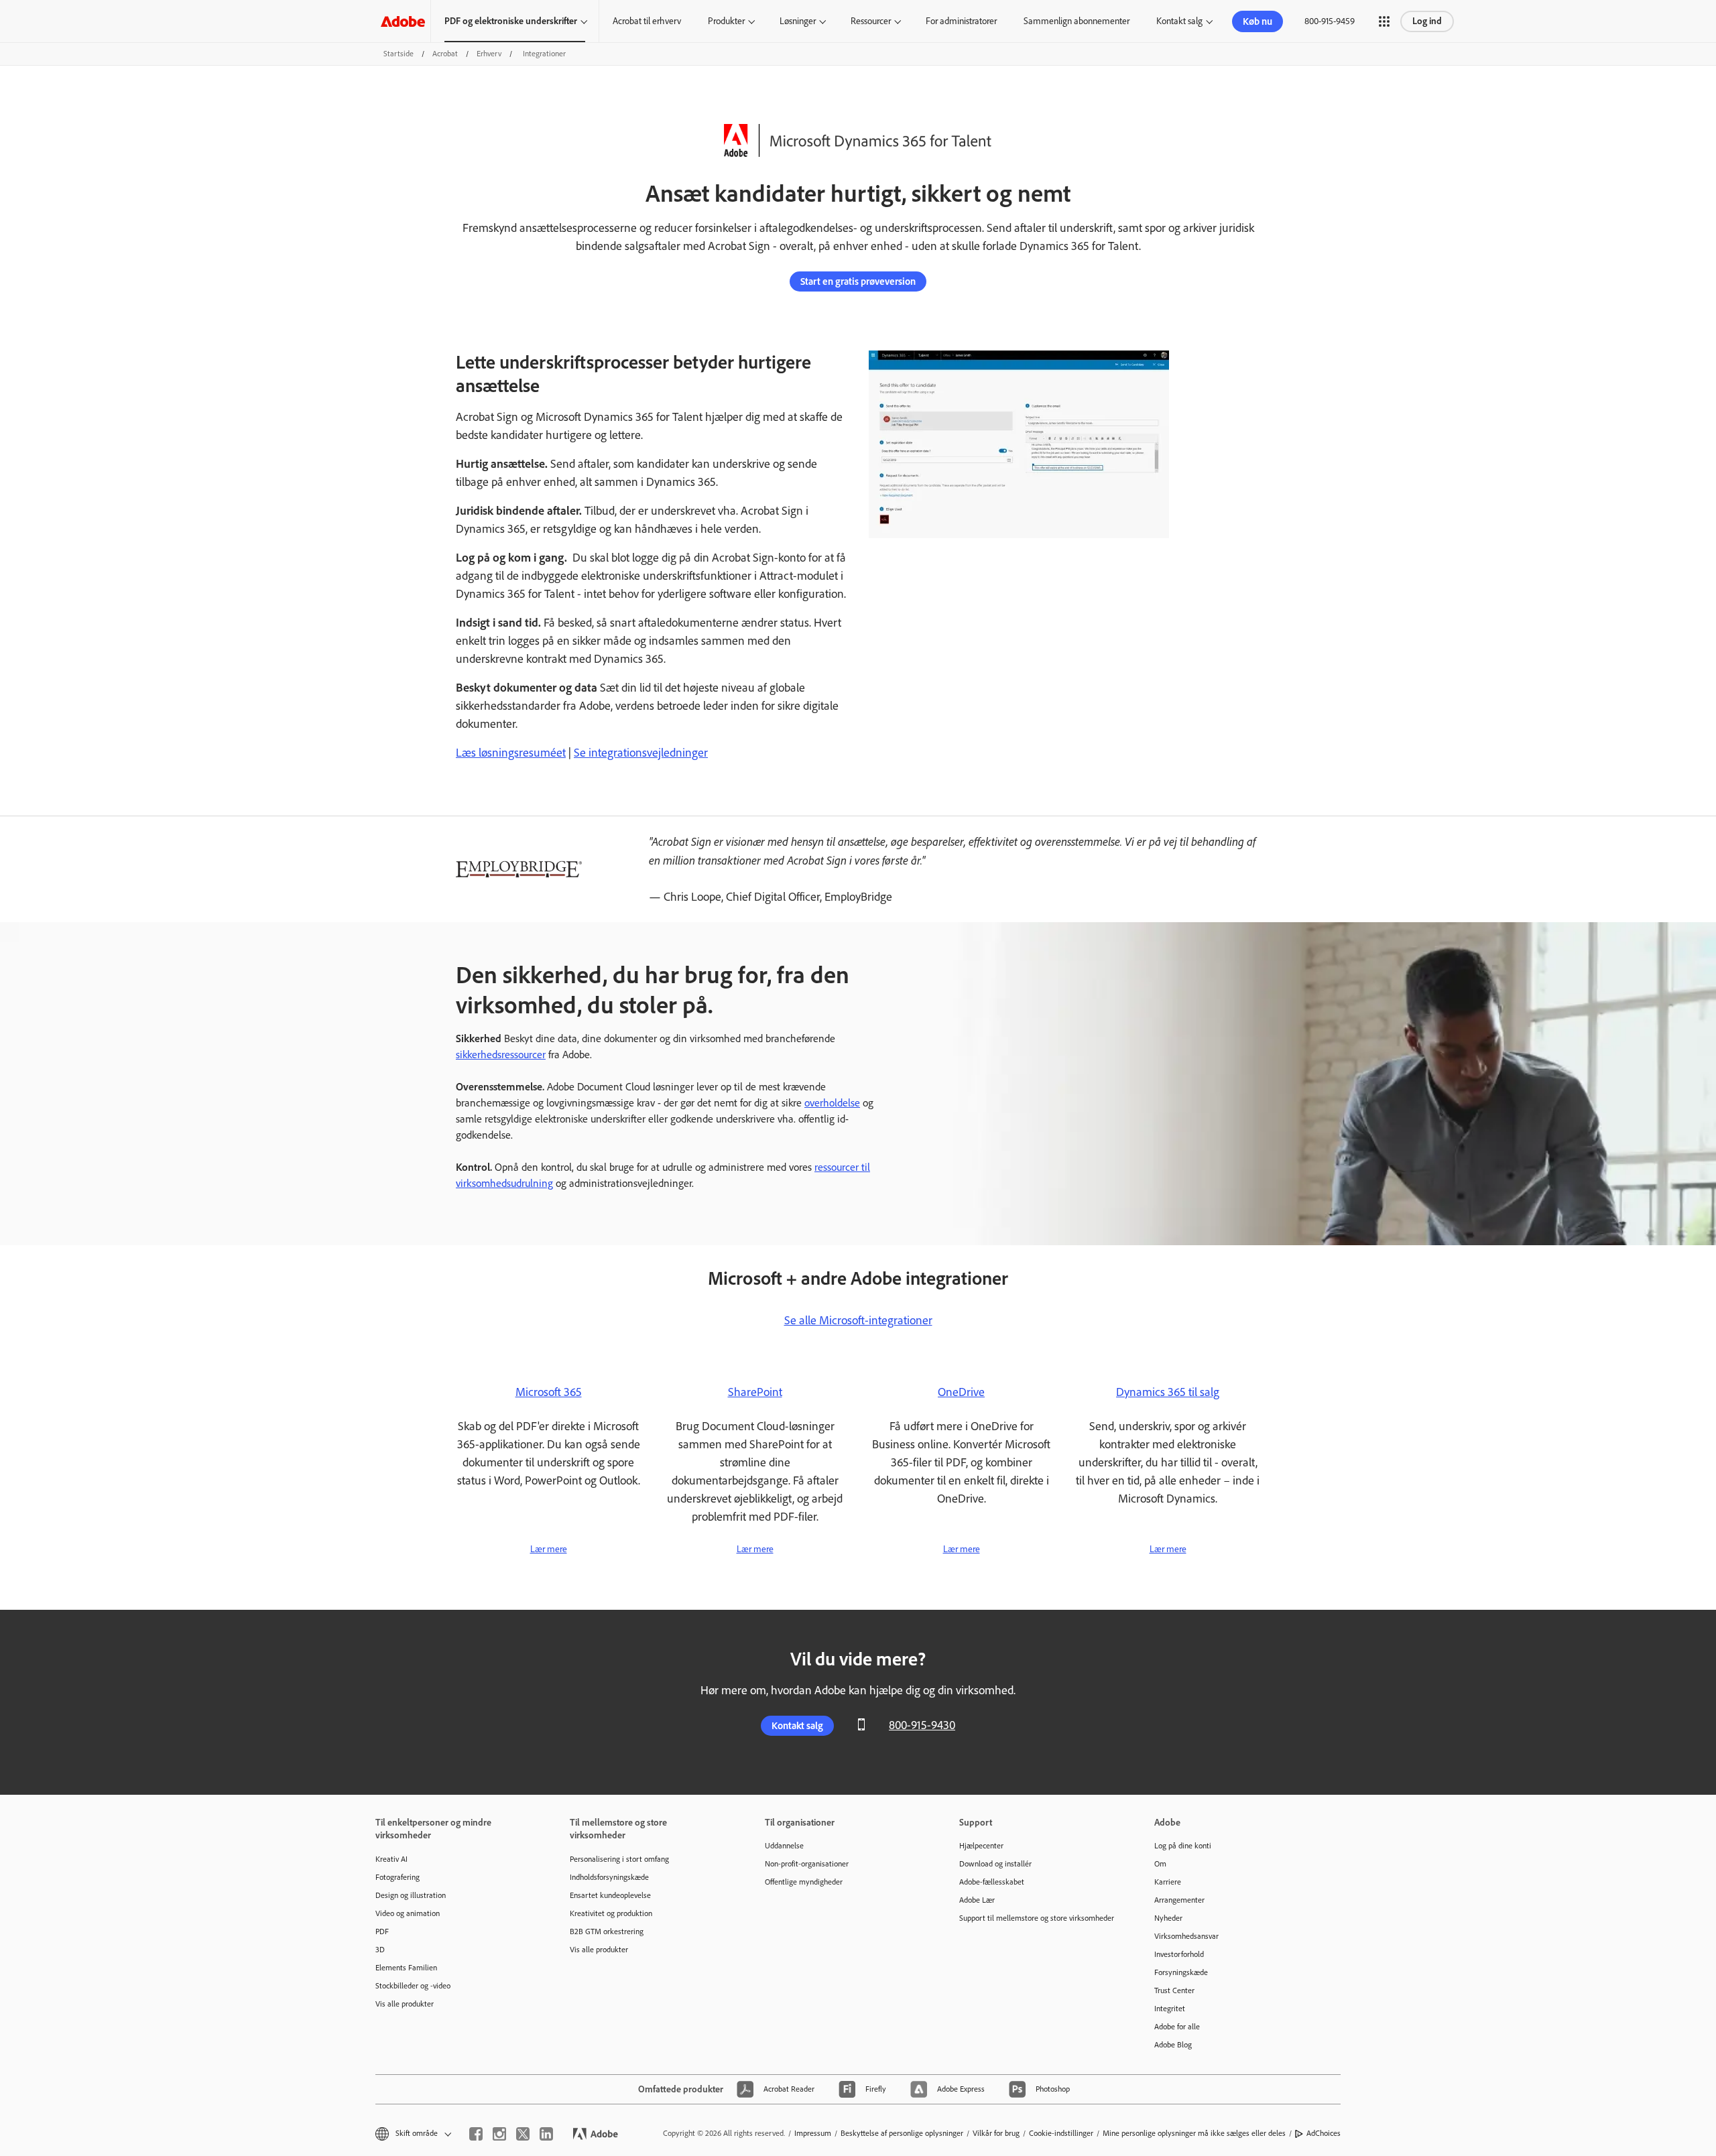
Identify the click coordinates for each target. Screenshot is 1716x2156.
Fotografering (397, 1877)
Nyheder (1168, 1918)
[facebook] (476, 2134)
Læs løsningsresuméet (511, 753)
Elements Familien (406, 1968)
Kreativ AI (391, 1859)
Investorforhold (1179, 1954)
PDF (382, 1931)
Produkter (726, 21)
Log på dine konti (1183, 1846)
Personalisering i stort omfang (619, 1859)
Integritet (1170, 2009)
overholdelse (832, 1103)
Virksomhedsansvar (1186, 1936)
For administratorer (961, 21)
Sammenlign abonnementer (1077, 21)
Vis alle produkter (405, 2004)
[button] (1384, 21)
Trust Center (1174, 1990)
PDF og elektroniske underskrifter (511, 21)
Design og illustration (411, 1895)
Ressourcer (871, 21)
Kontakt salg (1179, 21)
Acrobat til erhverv (647, 21)
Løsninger (798, 21)
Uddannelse (784, 1846)
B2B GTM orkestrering (607, 1931)
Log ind (1427, 21)
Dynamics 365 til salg (1168, 1392)
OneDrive (961, 1392)
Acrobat (445, 54)
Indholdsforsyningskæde (609, 1877)
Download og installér (995, 1864)
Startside (399, 54)
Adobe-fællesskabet (992, 1882)
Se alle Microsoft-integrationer (858, 1320)
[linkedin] (546, 2134)
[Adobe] (403, 21)
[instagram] (499, 2134)
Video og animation (408, 1913)
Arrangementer (1179, 1900)
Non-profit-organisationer (807, 1864)
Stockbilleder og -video (413, 1986)
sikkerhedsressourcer (501, 1055)
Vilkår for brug (996, 2133)
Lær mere (549, 1549)
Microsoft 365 (549, 1392)
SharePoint (755, 1392)
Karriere (1168, 1882)
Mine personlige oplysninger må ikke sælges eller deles (1194, 2133)
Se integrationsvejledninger (641, 753)
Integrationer (544, 54)
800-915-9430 (922, 1725)
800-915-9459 (1330, 21)
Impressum (813, 2133)
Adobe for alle (1177, 2027)
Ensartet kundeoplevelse (610, 1895)
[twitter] (523, 2134)
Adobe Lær (977, 1900)
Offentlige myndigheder (804, 1882)
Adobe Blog (1173, 2045)
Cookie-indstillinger (1061, 2133)
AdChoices (1324, 2133)
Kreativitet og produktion (611, 1913)
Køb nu (1258, 21)
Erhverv (489, 54)
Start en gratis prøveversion (858, 281)
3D (380, 1950)
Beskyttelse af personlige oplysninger (902, 2133)
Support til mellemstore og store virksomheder (1036, 1918)
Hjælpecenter (981, 1846)
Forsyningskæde (1181, 1972)
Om (1160, 1864)
